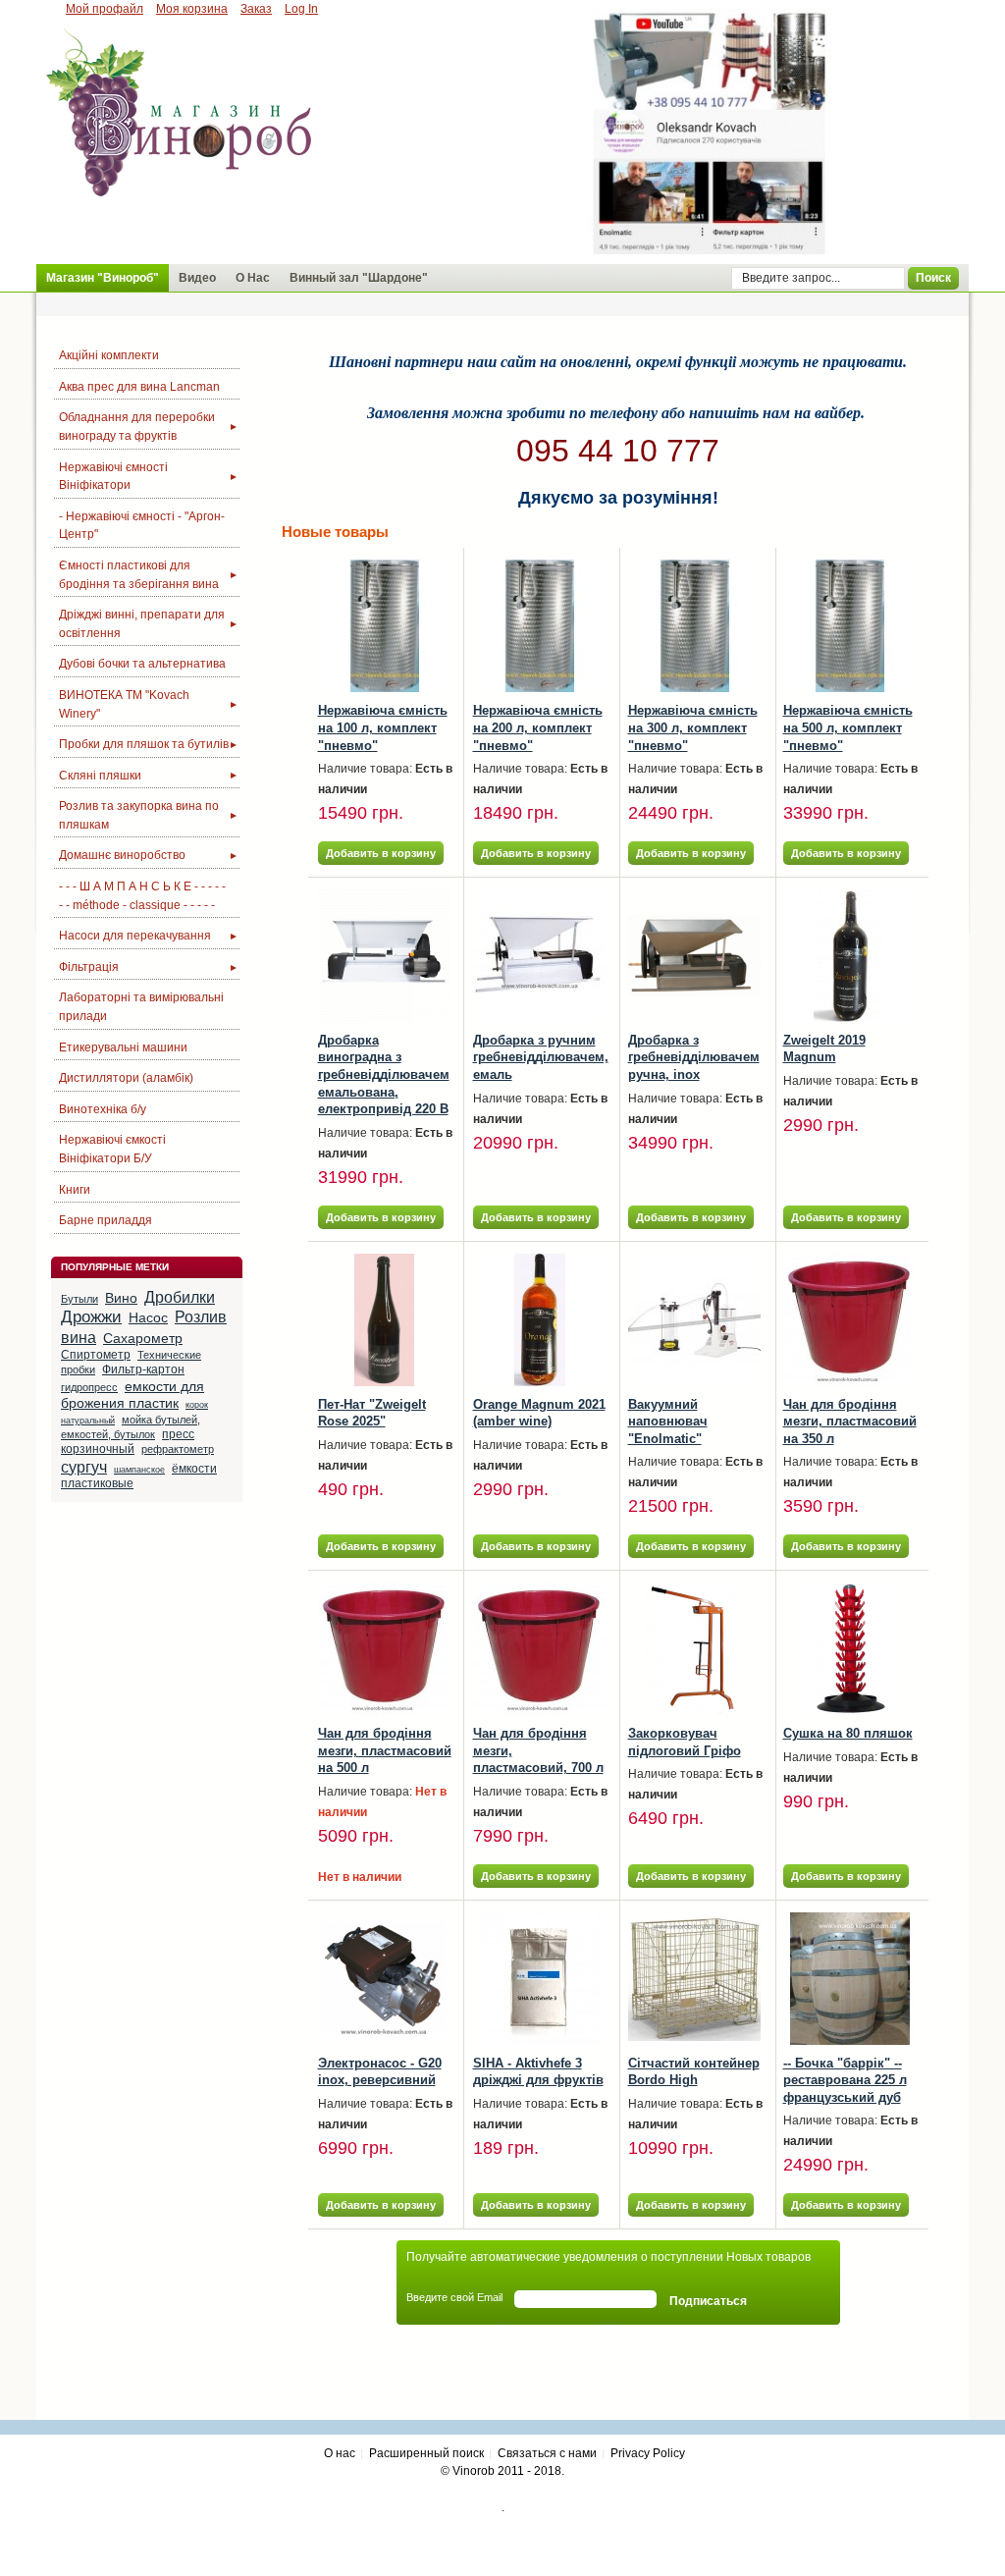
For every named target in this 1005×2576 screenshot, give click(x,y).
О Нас (253, 278)
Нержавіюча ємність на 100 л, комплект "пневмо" (383, 727)
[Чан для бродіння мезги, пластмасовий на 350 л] (849, 1320)
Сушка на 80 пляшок (848, 1733)
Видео (197, 278)
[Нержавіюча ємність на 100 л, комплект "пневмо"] (384, 626)
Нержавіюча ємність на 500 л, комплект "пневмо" (848, 727)
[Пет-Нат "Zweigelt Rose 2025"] (384, 1320)
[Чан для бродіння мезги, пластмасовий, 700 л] (539, 1649)
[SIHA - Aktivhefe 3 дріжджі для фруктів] (539, 1979)
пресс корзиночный (128, 1442)
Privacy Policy (648, 2453)
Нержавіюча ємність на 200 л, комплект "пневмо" (538, 727)
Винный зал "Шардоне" (359, 278)
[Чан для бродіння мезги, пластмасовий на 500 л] (384, 1649)
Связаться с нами (547, 2453)
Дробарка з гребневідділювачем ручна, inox (694, 1057)
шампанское (139, 1470)
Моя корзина (192, 9)
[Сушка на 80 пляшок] (849, 1649)
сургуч (84, 1467)
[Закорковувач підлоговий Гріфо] (694, 1649)
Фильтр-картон (143, 1369)
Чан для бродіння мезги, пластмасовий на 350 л (850, 1422)
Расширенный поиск (426, 2453)
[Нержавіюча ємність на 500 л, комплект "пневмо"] (849, 626)
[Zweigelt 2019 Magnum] (849, 956)
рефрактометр (178, 1449)
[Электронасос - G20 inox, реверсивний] (384, 1979)
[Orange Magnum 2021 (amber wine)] (539, 1320)
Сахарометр (143, 1338)
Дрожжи (91, 1316)
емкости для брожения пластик (132, 1395)
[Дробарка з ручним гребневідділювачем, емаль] (539, 956)
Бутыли (79, 1299)
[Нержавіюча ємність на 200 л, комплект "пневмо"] (539, 626)
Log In (301, 9)
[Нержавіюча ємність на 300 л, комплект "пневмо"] (694, 626)
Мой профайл (105, 9)
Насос (148, 1317)
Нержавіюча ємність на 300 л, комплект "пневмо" (693, 727)
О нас (340, 2453)
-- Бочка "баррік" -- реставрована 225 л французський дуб (845, 2080)
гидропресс (89, 1387)
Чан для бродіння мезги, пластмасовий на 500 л (385, 1750)
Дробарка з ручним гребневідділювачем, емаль (541, 1057)
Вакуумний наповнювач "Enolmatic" (668, 1422)
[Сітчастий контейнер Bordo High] (694, 1979)
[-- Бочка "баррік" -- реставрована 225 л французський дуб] (849, 1979)
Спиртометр (96, 1355)
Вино (121, 1298)
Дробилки (180, 1297)
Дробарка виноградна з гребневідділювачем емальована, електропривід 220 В (384, 1074)
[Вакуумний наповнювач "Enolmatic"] (694, 1320)
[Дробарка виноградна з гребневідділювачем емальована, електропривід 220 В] (384, 956)
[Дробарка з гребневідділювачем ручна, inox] (694, 956)
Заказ (256, 9)
